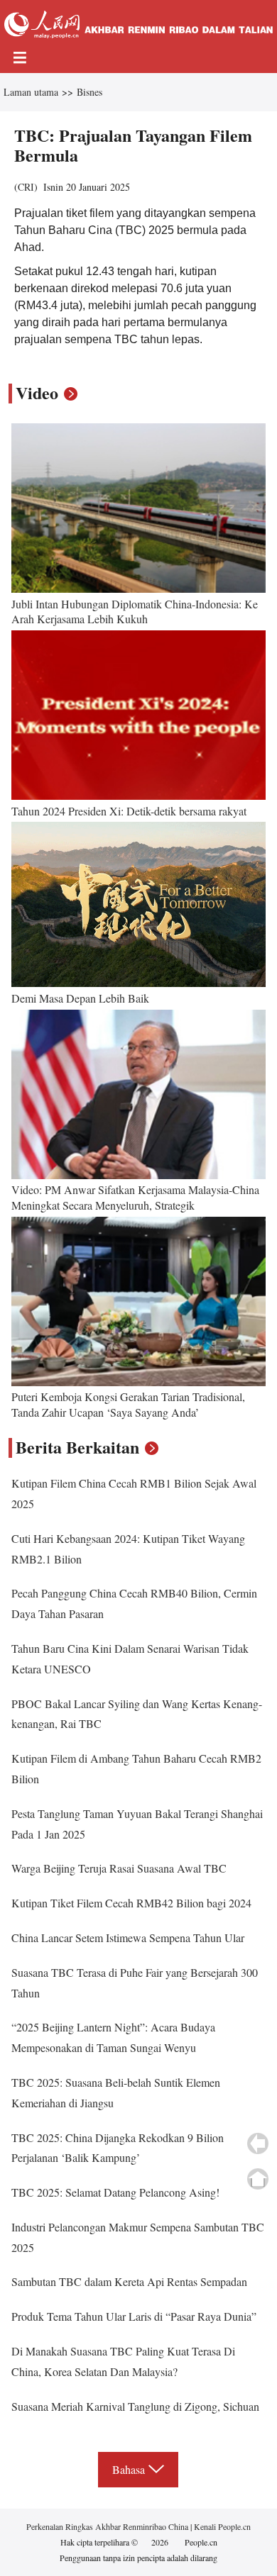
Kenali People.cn (221, 2526)
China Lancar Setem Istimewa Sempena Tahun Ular (128, 1937)
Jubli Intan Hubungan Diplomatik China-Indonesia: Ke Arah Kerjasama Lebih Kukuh (135, 612)
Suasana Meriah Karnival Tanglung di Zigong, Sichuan (135, 2406)
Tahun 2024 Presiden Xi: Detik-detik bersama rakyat (129, 811)
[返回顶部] (258, 2179)
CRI (26, 187)
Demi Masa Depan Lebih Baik (80, 998)
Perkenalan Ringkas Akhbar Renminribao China (108, 2526)
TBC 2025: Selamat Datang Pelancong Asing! (115, 2192)
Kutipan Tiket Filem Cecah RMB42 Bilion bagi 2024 (131, 1903)
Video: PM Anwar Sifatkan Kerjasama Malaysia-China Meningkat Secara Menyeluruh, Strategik (135, 1197)
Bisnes (89, 92)
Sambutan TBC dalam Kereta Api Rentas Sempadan (129, 2281)
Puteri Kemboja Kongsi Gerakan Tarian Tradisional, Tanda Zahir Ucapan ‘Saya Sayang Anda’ (128, 1404)
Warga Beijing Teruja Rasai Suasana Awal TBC (119, 1868)
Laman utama (31, 92)
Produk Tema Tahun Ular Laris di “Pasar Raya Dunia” (134, 2316)
